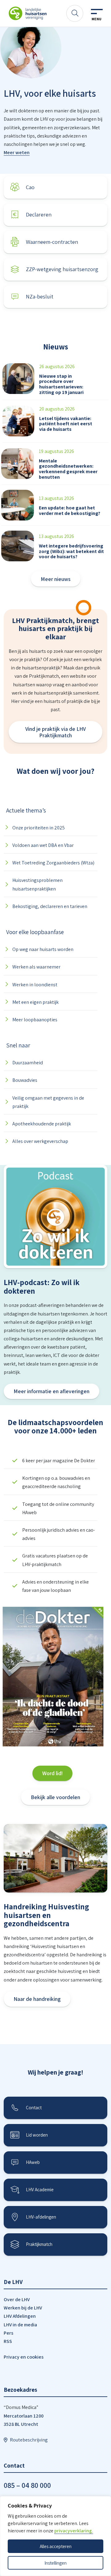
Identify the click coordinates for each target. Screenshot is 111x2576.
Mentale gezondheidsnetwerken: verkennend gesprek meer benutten (68, 469)
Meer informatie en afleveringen (51, 1391)
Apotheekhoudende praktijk (42, 1124)
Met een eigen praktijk (35, 1002)
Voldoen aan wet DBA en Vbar (43, 845)
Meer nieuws (56, 579)
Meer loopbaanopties (35, 1020)
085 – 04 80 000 (27, 2485)
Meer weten (17, 152)
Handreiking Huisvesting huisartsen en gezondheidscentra (46, 1915)
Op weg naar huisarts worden (43, 949)
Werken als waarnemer (36, 967)
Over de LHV (17, 2299)
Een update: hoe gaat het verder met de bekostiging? (70, 511)
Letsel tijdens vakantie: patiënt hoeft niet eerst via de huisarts (66, 424)
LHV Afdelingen (20, 2316)
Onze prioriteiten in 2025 (39, 828)
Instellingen (55, 2563)
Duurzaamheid (28, 1063)
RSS (8, 2341)
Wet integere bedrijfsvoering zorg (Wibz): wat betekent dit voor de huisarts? (71, 551)
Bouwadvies (25, 1080)
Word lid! (52, 1773)
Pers (8, 2333)
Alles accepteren (56, 2546)
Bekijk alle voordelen (55, 1797)
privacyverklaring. (74, 2531)
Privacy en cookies (24, 2357)
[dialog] (55, 2536)
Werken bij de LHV (23, 2308)
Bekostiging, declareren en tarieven (50, 906)
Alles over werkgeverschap (40, 1141)
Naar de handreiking (37, 1999)
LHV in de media (20, 2325)
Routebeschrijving (29, 2440)
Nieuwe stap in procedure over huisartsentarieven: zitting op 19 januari (61, 384)
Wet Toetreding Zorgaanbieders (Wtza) (53, 863)
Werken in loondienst (35, 985)
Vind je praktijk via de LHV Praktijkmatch (55, 732)
